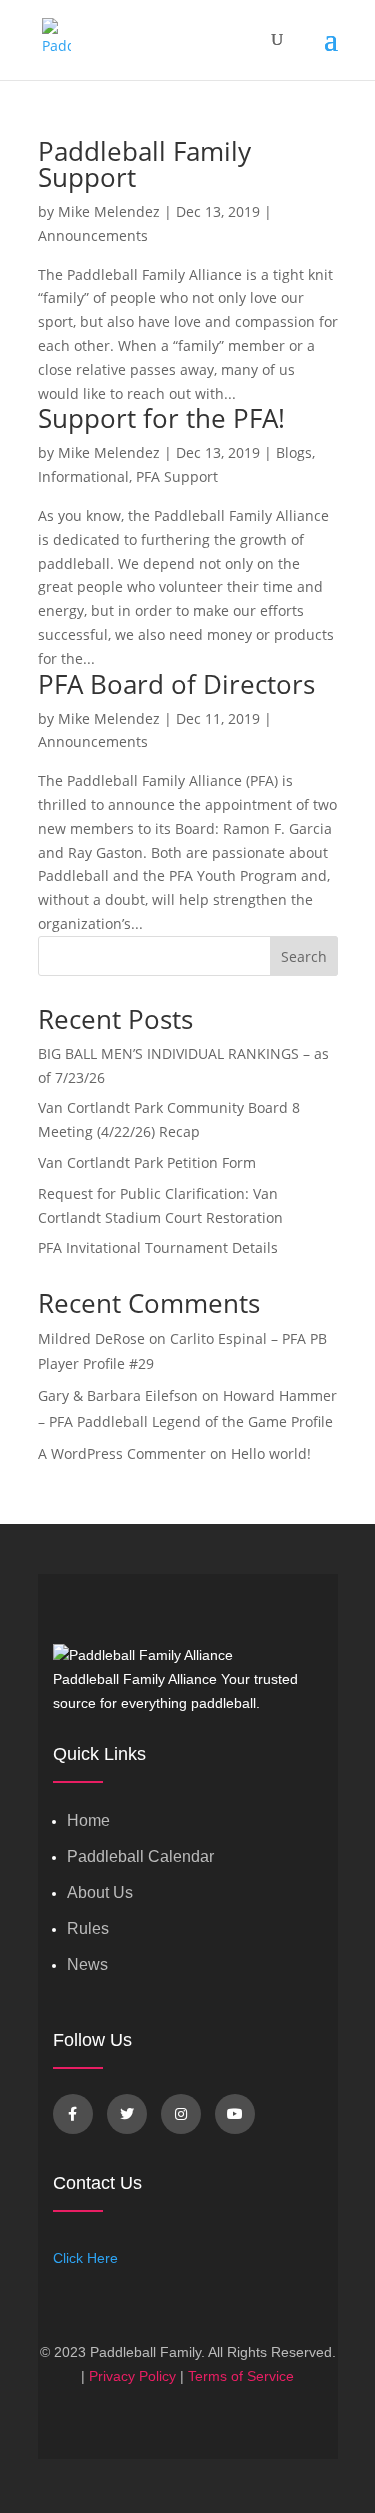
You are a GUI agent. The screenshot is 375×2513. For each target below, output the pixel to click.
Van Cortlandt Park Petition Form (147, 1162)
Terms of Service (241, 2376)
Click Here (85, 2258)
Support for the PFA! (161, 418)
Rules (88, 1928)
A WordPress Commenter (122, 1453)
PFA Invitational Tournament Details (158, 1247)
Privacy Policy (132, 2376)
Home (88, 1820)
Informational (83, 476)
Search (304, 956)
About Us (100, 1892)
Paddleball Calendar (140, 1856)
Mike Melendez (109, 211)
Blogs (294, 452)
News (87, 1964)
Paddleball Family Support (144, 164)
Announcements (93, 235)
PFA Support (177, 476)
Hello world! (271, 1453)
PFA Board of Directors (176, 684)
